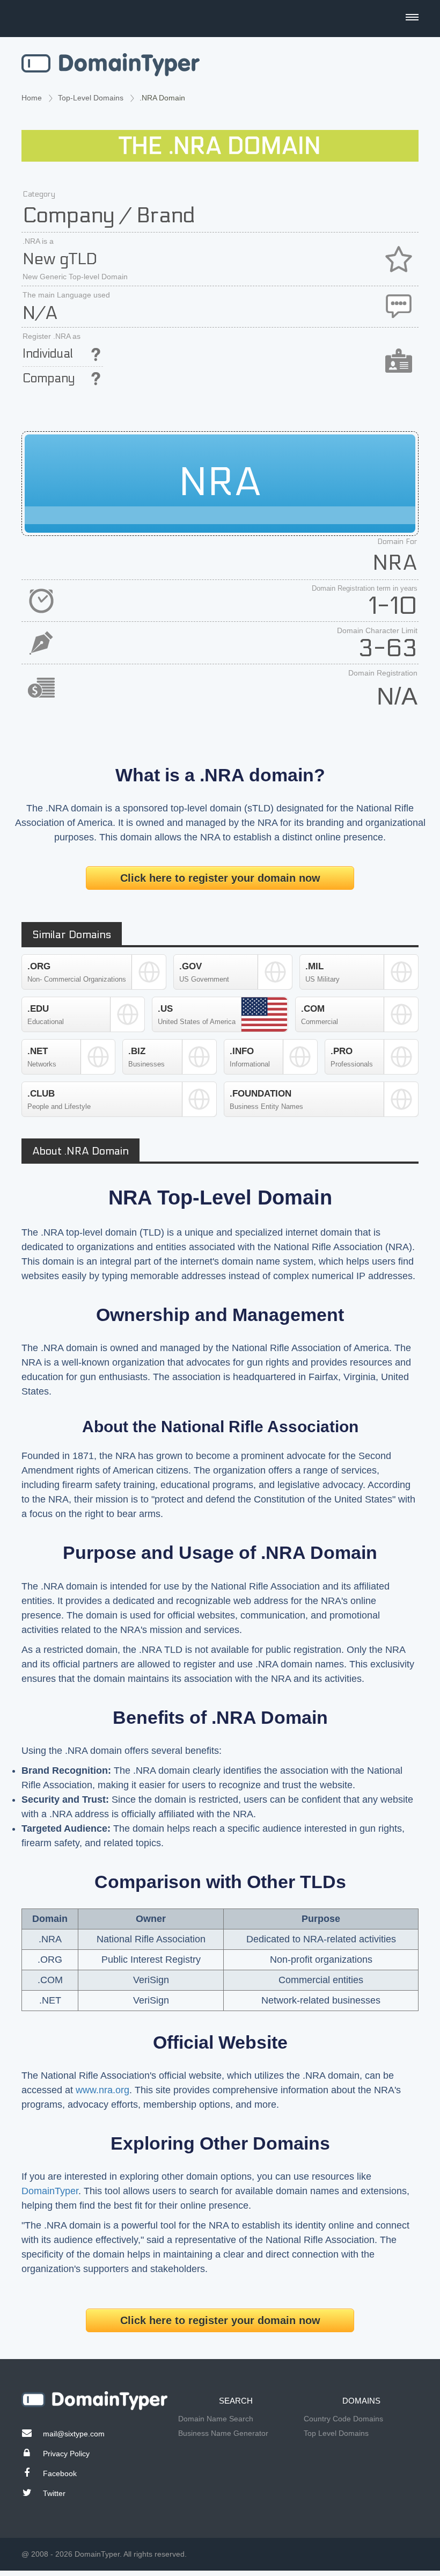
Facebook (60, 2473)
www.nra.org (102, 2090)
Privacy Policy (66, 2454)
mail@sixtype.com (74, 2434)
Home (32, 98)
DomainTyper (50, 2191)
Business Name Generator (223, 2433)
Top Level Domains (336, 2433)
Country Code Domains (343, 2419)
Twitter (54, 2493)
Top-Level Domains (91, 98)
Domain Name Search (216, 2419)
